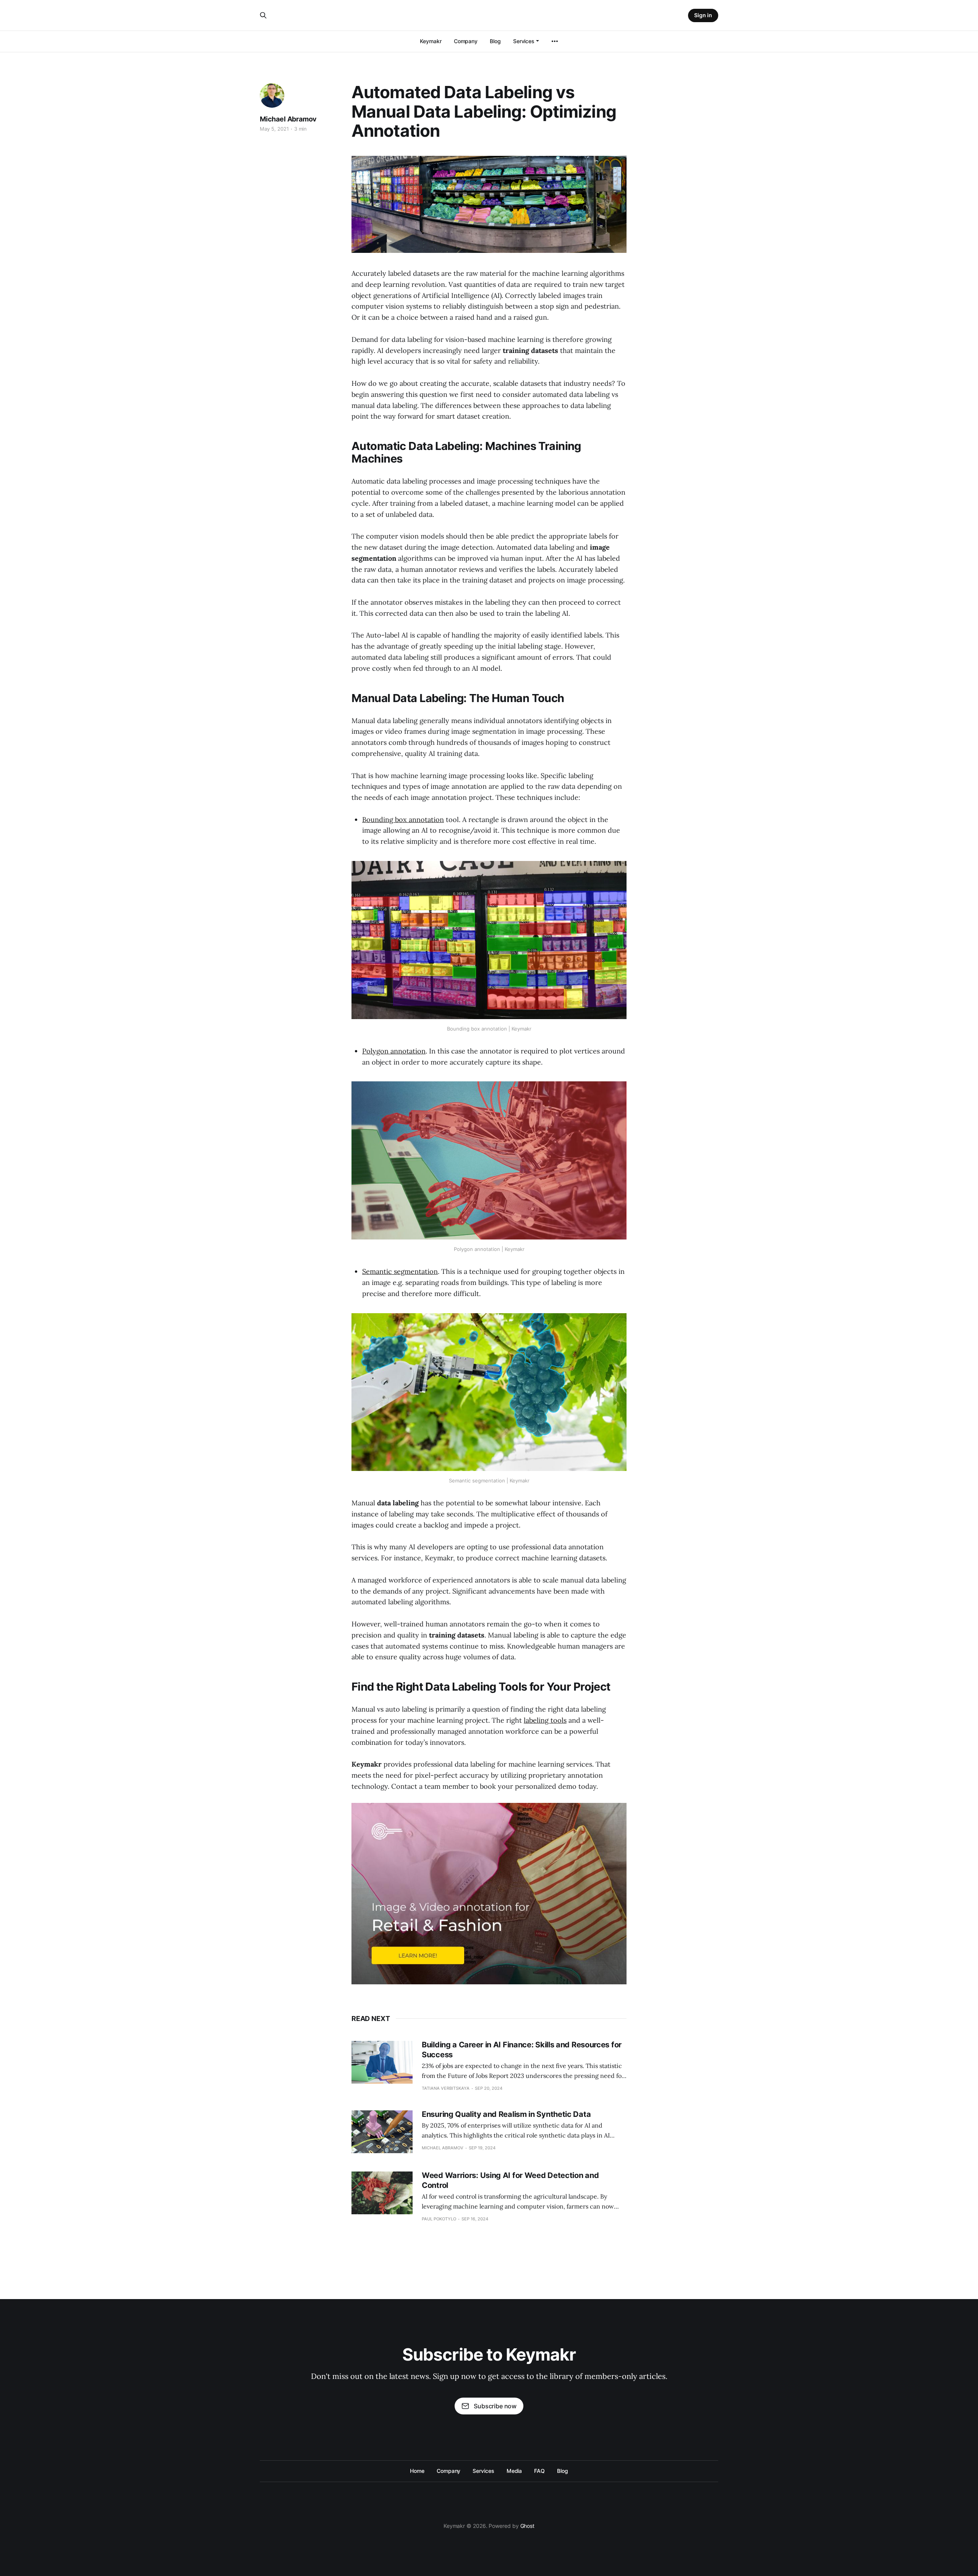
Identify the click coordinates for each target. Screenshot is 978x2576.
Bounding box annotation (403, 820)
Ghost (528, 2526)
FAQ (539, 2471)
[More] (555, 41)
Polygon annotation (394, 1051)
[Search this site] (263, 15)
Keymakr (431, 41)
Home (417, 2471)
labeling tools (545, 1720)
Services (524, 41)
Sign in (703, 15)
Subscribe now (495, 2406)
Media (514, 2471)
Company (466, 41)
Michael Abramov (288, 119)
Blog (495, 41)
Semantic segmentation (400, 1271)
